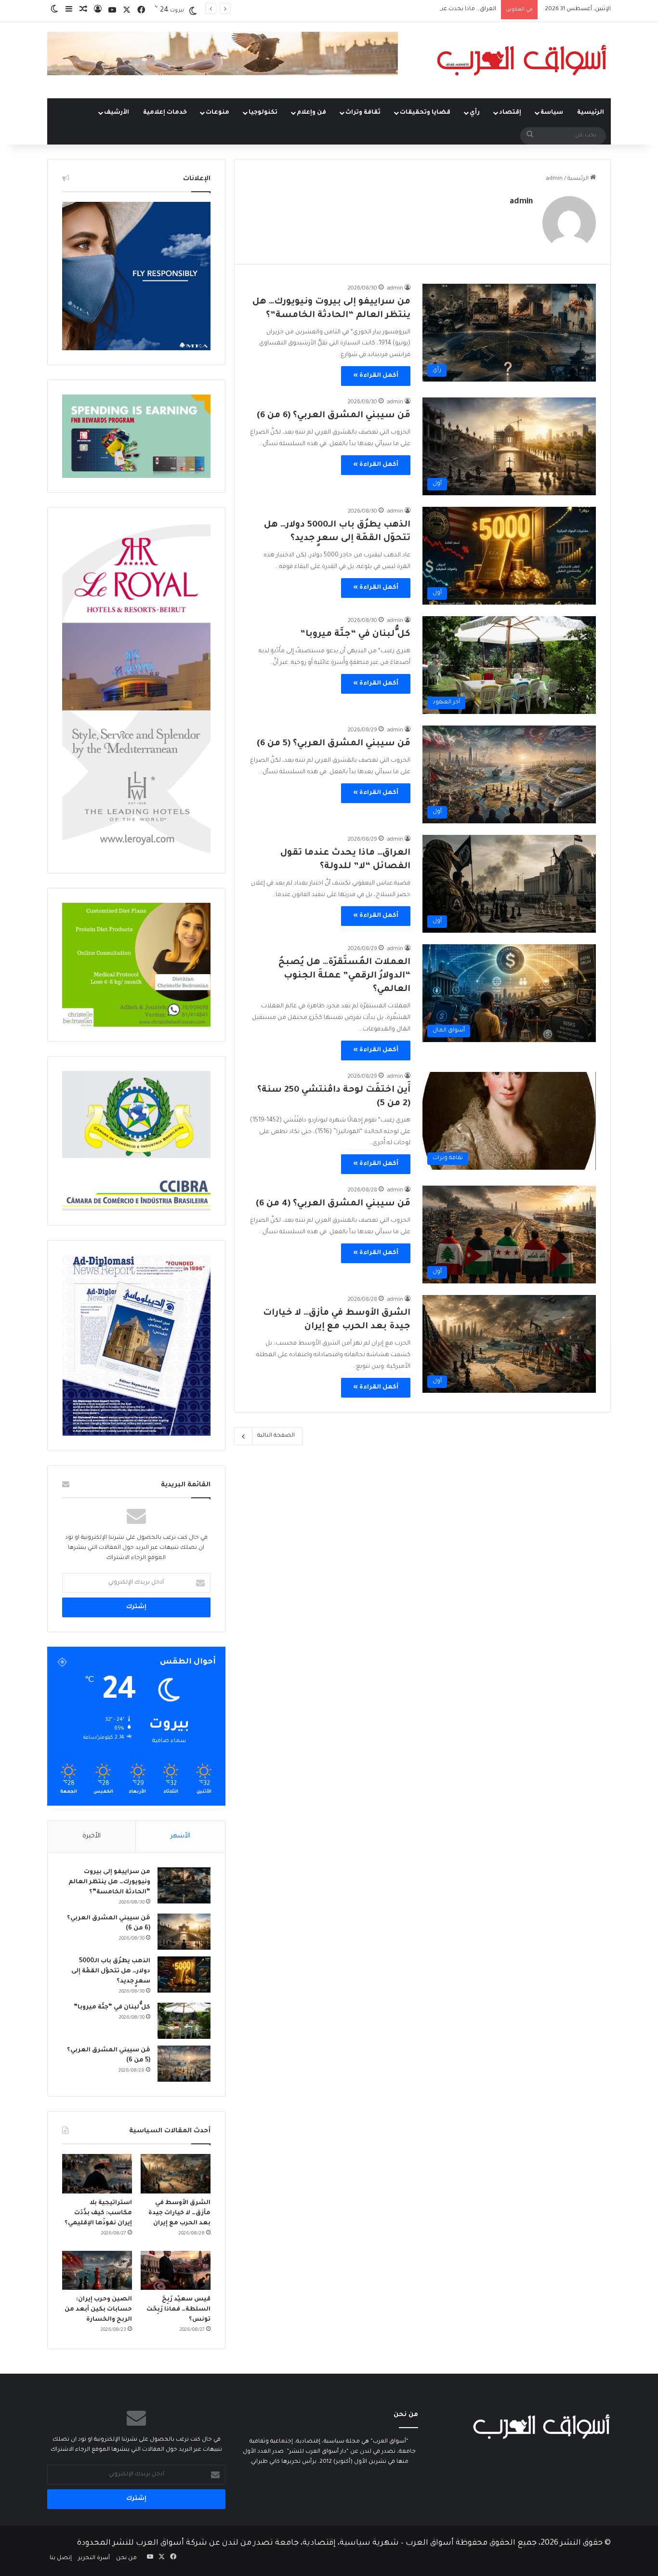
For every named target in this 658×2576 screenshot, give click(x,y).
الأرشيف (117, 113)
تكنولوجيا (263, 113)
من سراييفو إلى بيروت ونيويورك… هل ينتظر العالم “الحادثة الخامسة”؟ (109, 1882)
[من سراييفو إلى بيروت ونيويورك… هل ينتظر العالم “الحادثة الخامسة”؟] (184, 1885)
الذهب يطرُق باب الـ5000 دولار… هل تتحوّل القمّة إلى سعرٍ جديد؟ (111, 1971)
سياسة (552, 113)
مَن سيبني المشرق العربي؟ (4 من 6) (333, 1204)
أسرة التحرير (94, 2558)
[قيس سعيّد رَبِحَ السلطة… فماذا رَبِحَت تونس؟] (176, 2271)
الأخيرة (92, 1836)
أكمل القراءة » (376, 376)
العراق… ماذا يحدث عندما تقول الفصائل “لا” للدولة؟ (430, 9)
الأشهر (180, 1836)
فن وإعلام (311, 113)
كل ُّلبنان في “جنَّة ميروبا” (355, 634)
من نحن (126, 2558)
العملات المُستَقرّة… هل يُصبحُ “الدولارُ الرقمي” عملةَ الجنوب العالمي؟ (344, 976)
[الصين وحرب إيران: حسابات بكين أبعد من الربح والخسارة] (97, 2271)
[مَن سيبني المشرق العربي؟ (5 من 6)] (184, 2064)
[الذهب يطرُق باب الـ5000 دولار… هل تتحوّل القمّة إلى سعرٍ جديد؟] (184, 1975)
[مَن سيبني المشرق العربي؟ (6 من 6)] (184, 1932)
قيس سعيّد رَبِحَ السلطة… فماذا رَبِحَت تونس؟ (178, 2310)
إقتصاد (510, 113)
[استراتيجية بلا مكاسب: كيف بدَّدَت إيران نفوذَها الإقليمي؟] (97, 2174)
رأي (475, 113)
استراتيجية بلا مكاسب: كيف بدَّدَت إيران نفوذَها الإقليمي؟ (98, 2213)
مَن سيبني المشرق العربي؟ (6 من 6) (334, 416)
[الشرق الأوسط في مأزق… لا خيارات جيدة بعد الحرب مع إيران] (176, 2174)
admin (521, 202)
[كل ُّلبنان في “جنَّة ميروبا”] (184, 2021)
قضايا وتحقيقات (425, 113)
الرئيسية (591, 113)
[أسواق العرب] (522, 60)
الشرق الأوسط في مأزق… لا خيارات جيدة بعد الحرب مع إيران (179, 2213)
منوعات (217, 113)
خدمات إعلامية (165, 113)
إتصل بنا (61, 2558)
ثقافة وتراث (363, 113)
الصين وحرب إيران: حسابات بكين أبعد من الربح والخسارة (98, 2310)
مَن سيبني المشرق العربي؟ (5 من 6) (334, 744)
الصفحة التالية (276, 1436)
